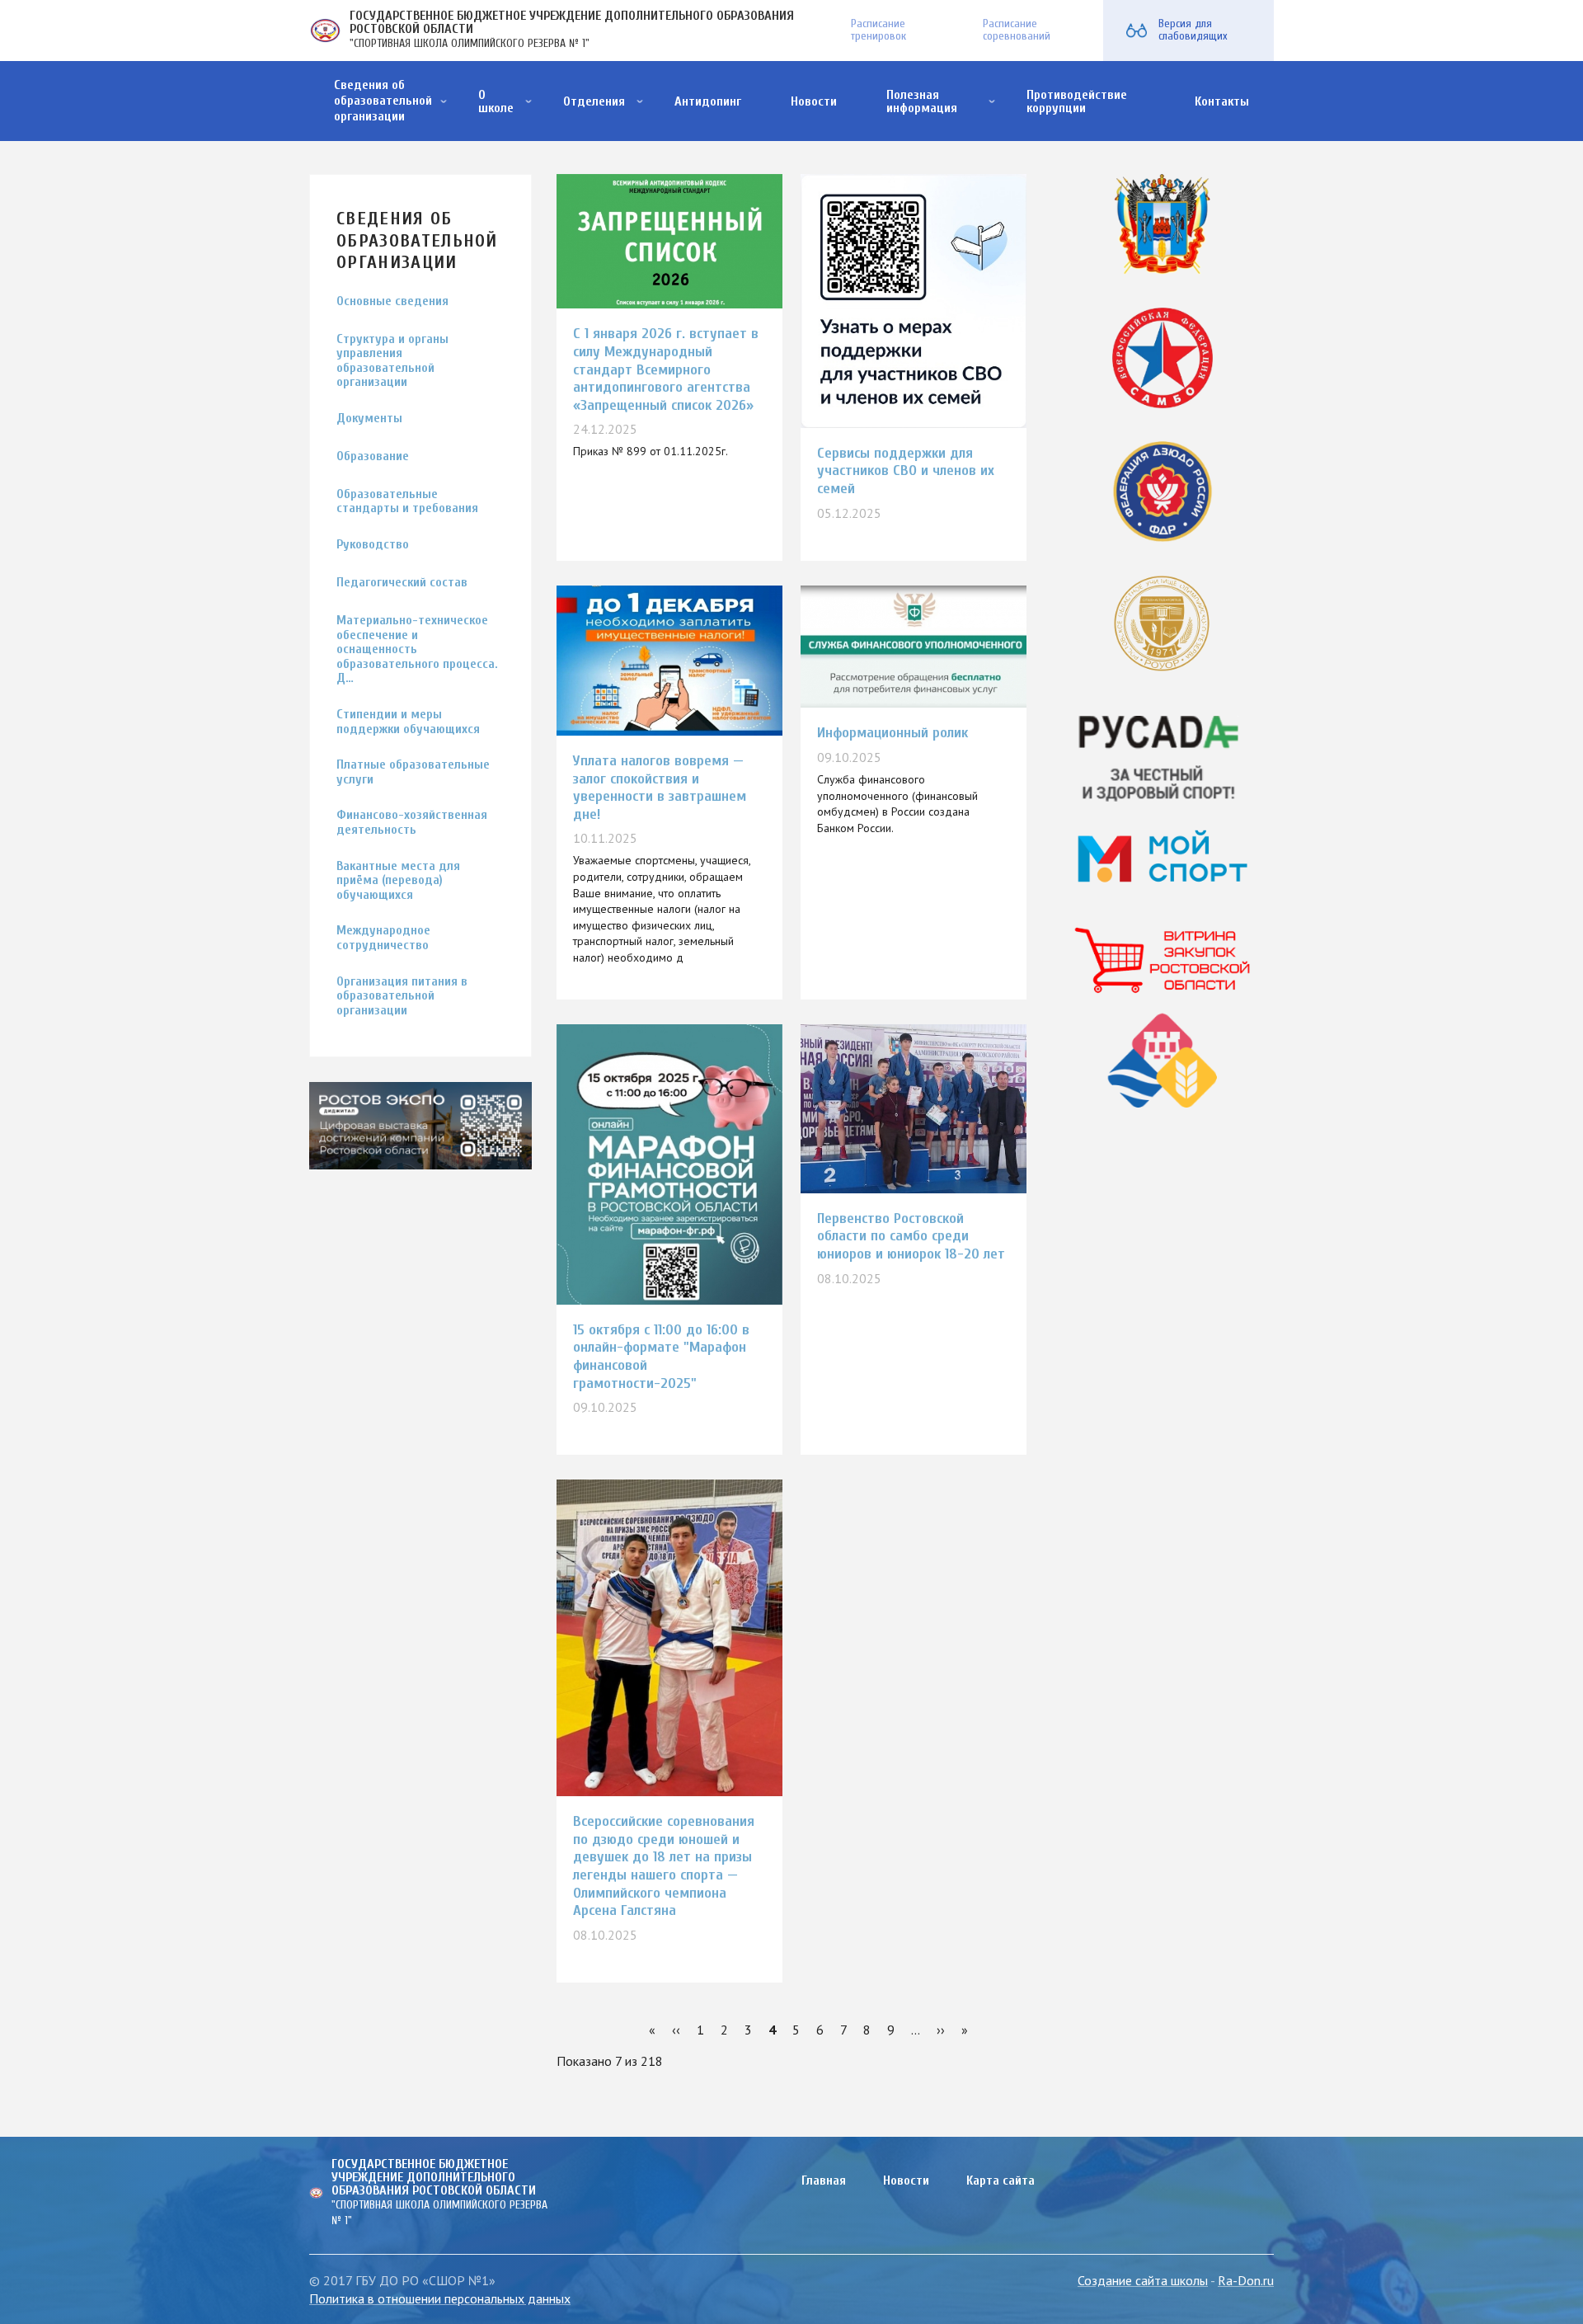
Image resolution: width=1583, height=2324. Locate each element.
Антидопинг (708, 101)
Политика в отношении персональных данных (440, 2298)
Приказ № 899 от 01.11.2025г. (651, 451)
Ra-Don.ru (1246, 2280)
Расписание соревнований (1017, 30)
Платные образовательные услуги (413, 772)
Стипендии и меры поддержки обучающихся (408, 722)
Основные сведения (392, 301)
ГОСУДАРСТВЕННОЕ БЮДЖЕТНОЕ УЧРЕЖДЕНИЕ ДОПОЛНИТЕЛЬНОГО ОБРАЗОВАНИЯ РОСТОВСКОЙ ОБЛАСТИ (572, 22)
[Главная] (325, 31)
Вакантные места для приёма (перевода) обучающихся (398, 881)
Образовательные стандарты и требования (407, 502)
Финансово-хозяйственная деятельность (412, 823)
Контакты (1222, 101)
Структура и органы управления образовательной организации (392, 361)
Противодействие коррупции (1077, 101)
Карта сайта (1001, 2181)
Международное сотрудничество (383, 938)
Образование (373, 456)
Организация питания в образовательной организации (402, 996)
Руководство (373, 545)
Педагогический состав (402, 583)
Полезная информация (922, 101)
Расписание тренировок (878, 30)
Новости (814, 101)
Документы (369, 419)
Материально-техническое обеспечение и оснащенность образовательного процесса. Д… (417, 649)
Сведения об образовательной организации (383, 101)
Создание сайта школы (1143, 2280)
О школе (496, 101)
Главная (824, 2181)
